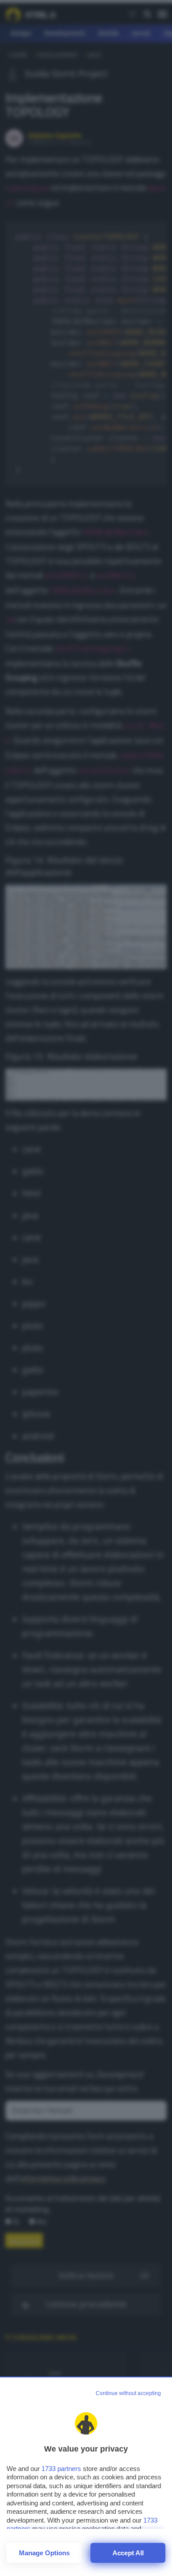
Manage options (44, 2553)
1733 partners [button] (61, 2469)
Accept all (128, 2553)
